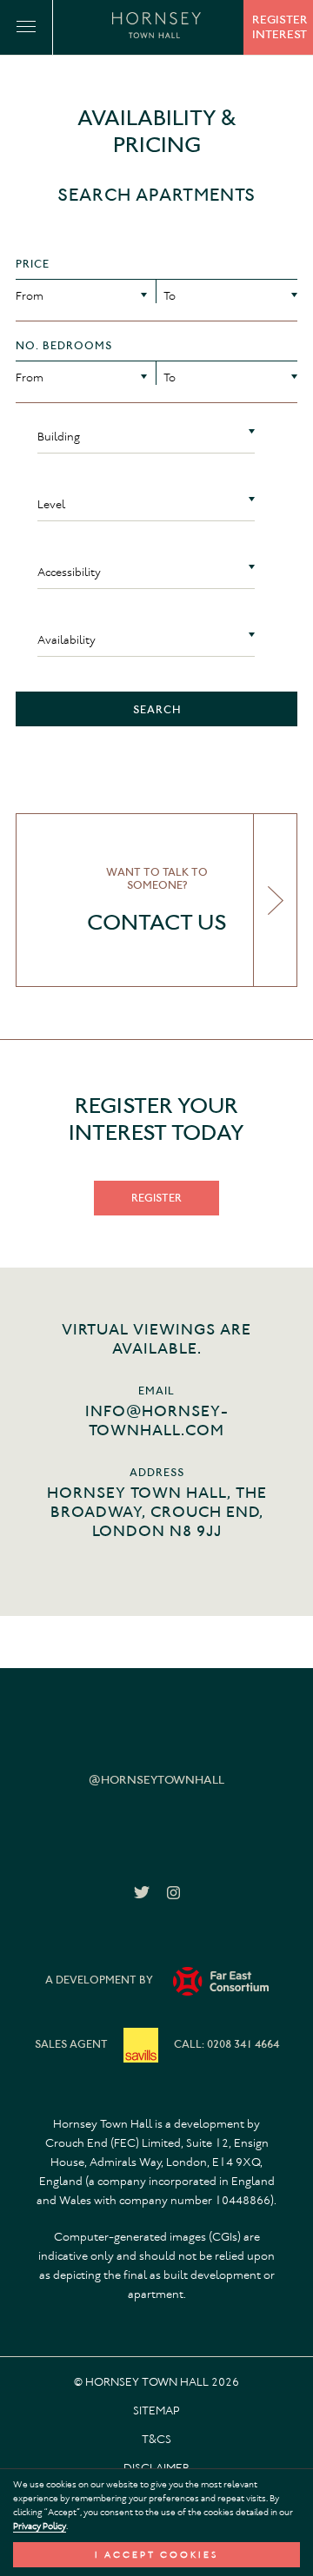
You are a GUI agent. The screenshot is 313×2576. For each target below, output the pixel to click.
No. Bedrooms (64, 345)
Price (33, 264)
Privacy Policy (40, 2526)
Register (156, 1198)
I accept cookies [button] (156, 2555)
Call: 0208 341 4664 (226, 2044)
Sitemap (156, 2410)
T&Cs (156, 2439)
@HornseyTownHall (156, 1780)
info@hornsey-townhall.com (157, 1420)
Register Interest (280, 27)
